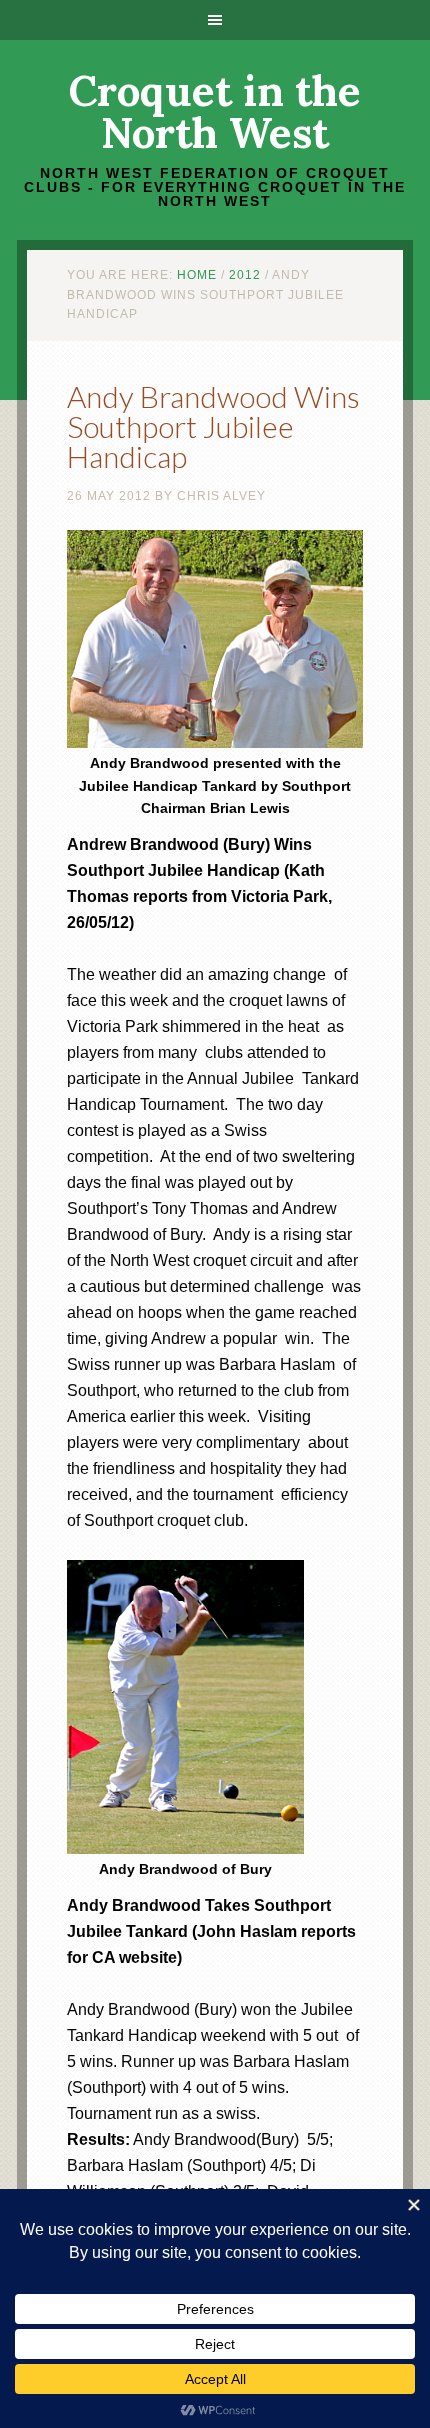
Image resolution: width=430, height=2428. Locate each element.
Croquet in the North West (215, 112)
